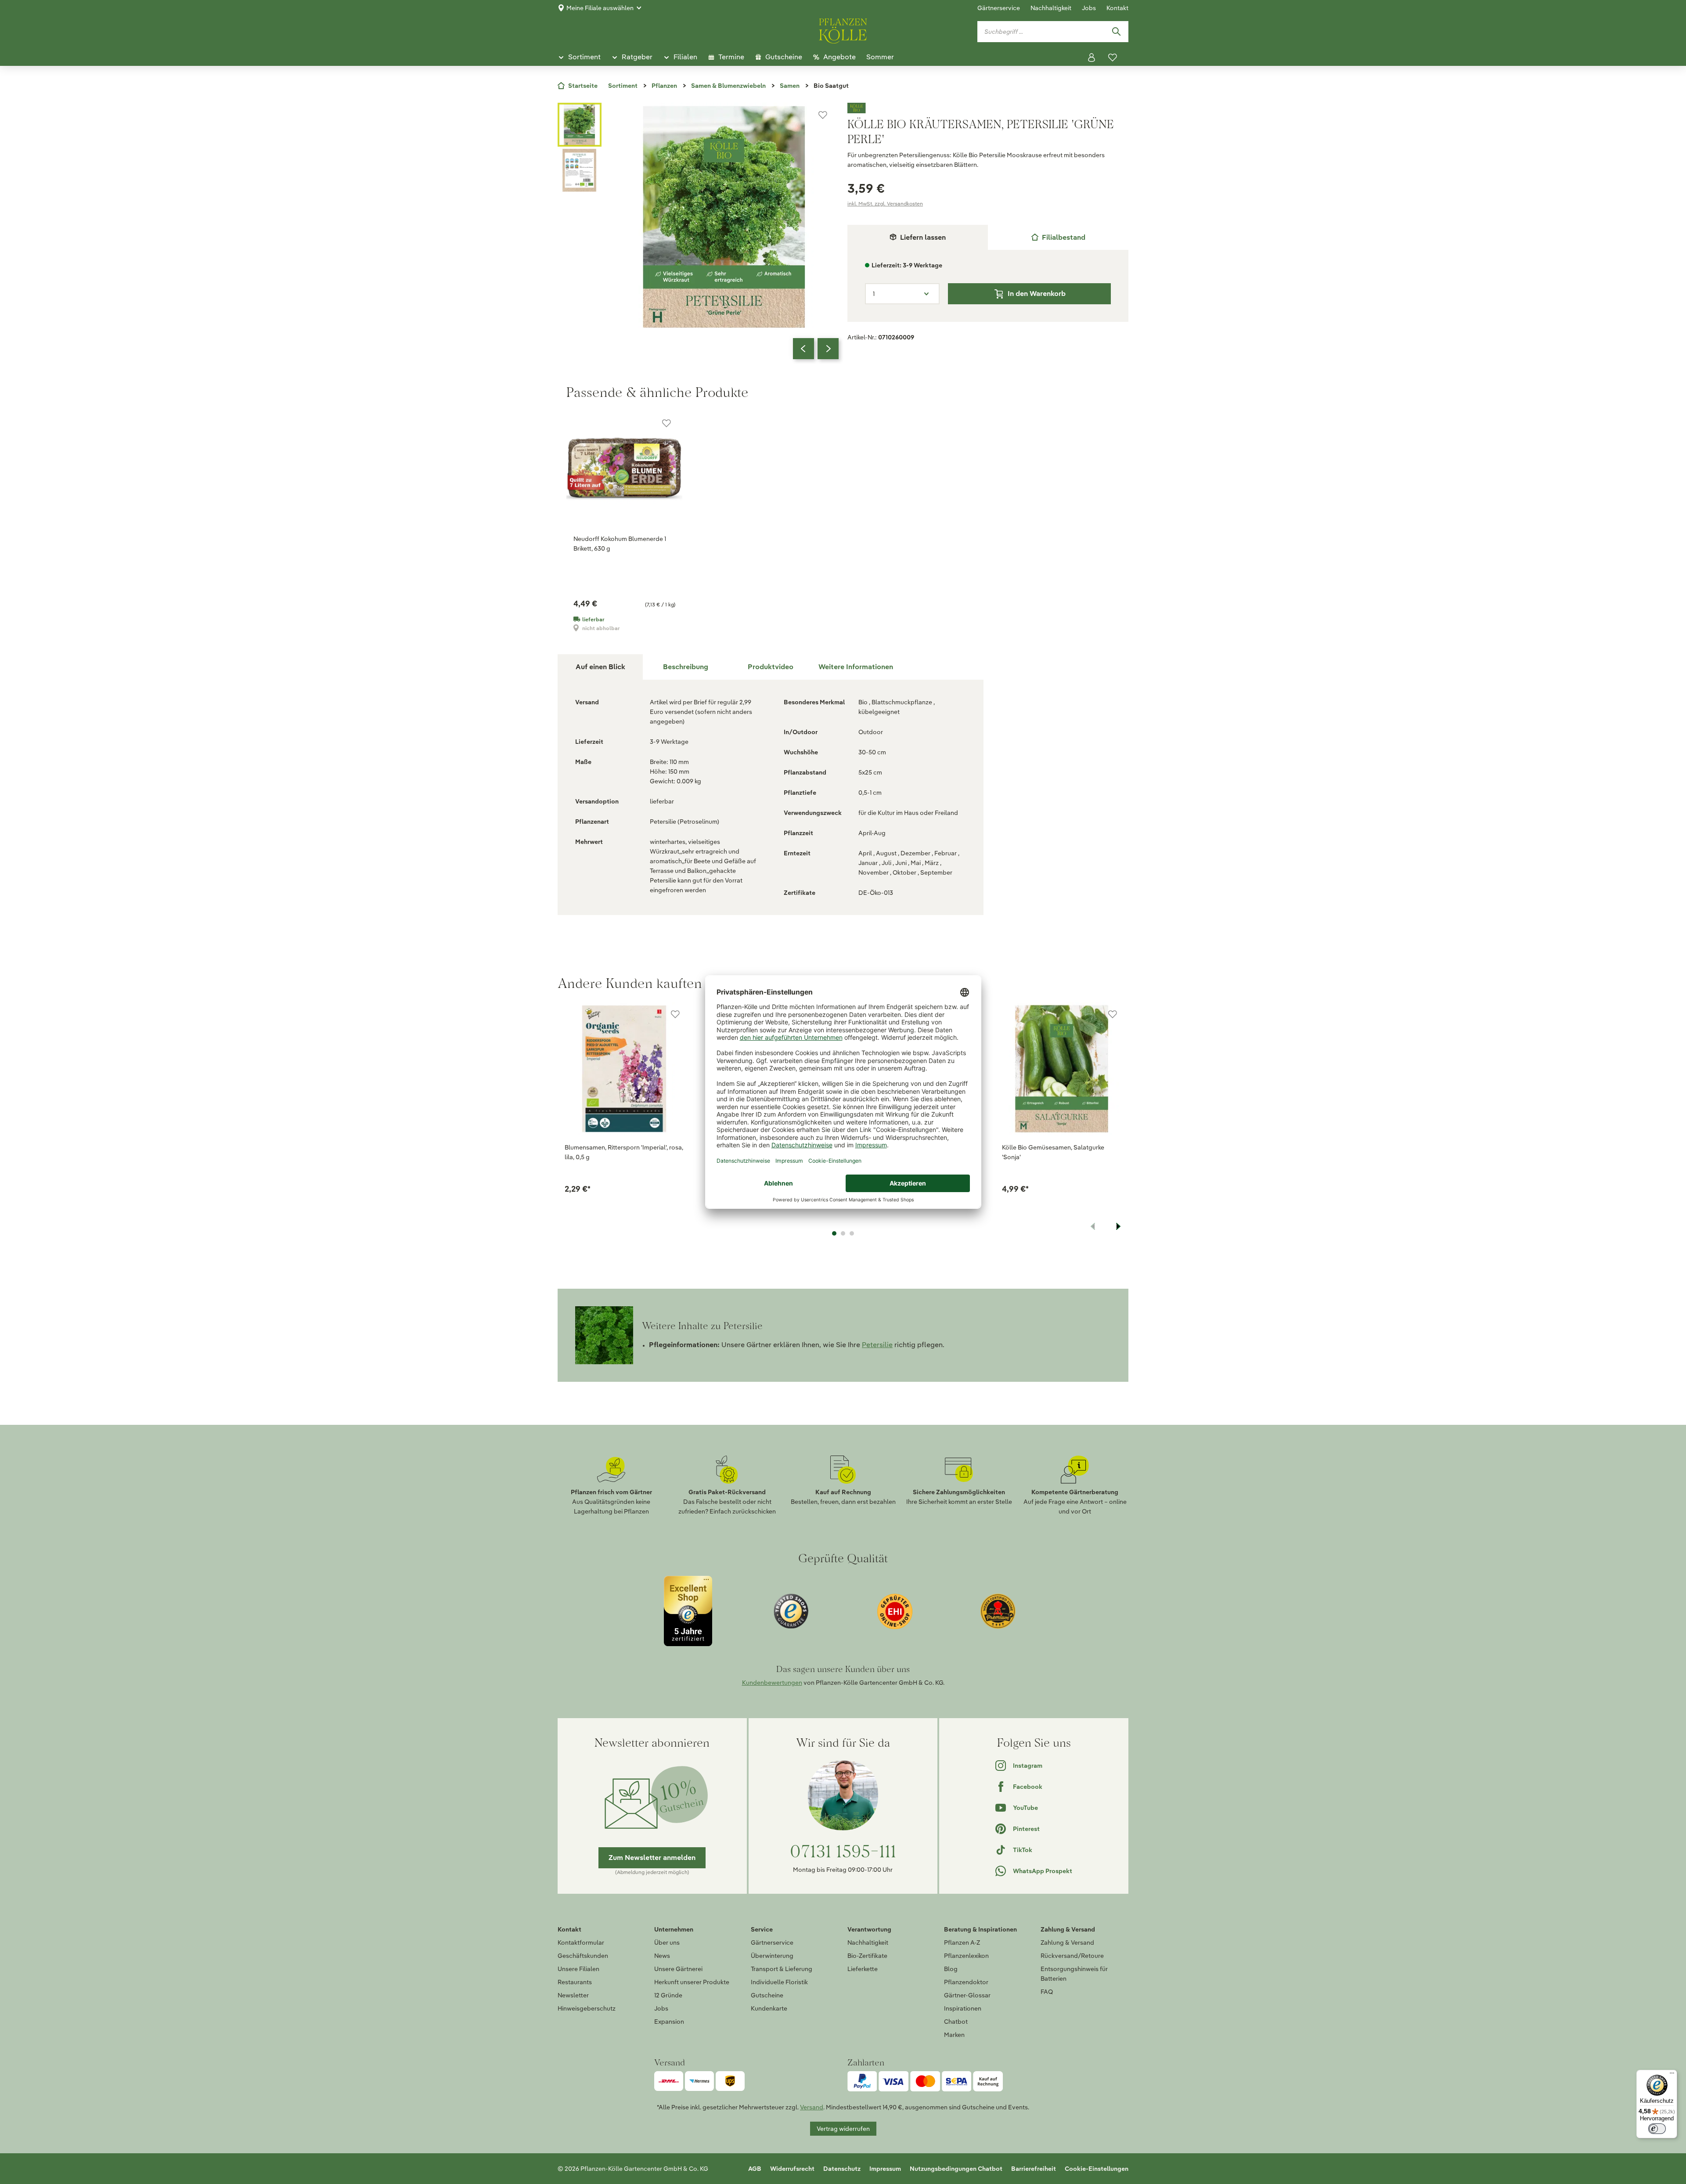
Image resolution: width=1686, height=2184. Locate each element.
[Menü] (1672, 2075)
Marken (954, 2035)
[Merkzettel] (1113, 58)
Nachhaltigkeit (1051, 8)
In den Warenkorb (1037, 294)
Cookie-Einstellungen (1097, 2169)
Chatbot (956, 2022)
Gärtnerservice (999, 8)
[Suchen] (1116, 32)
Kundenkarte (769, 2008)
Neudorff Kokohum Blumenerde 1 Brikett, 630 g (620, 544)
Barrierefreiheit (1034, 2169)
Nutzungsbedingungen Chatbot (956, 2169)
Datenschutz (842, 2169)
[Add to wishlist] (675, 1014)
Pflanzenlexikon (966, 1956)
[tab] (1058, 237)
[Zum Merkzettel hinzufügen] (823, 115)
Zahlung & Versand (1067, 1943)
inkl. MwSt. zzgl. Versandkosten (885, 204)
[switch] (1657, 2129)
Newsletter (573, 1995)
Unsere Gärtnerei (678, 1969)
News (662, 1956)
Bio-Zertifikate (867, 1956)
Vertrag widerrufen (843, 2129)
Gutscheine (767, 1995)
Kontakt (1117, 8)
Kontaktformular (581, 1943)
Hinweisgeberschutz (587, 2008)
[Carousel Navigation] (816, 349)
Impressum (885, 2169)
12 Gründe (668, 1995)
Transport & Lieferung (782, 1969)
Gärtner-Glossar (967, 1995)
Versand (812, 2107)
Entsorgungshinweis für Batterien (1074, 1974)
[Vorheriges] (803, 349)
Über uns (667, 1943)
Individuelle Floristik (779, 1982)
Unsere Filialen (578, 1969)
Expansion (669, 2022)
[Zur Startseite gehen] (843, 29)
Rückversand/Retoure (1072, 1956)
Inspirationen (963, 2008)
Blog (951, 1969)
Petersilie (877, 1345)
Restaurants (575, 1982)
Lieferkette (863, 1969)
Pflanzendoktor (966, 1982)
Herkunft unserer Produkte (692, 1982)
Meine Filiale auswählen (600, 8)
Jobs (1089, 8)
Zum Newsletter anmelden (652, 1858)
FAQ (1047, 1992)
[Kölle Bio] (988, 108)
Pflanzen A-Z (962, 1943)
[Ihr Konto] (1092, 58)
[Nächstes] (828, 349)
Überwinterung (772, 1956)
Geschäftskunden (583, 1956)
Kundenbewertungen (772, 1683)
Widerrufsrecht (792, 2169)
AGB (755, 2169)
